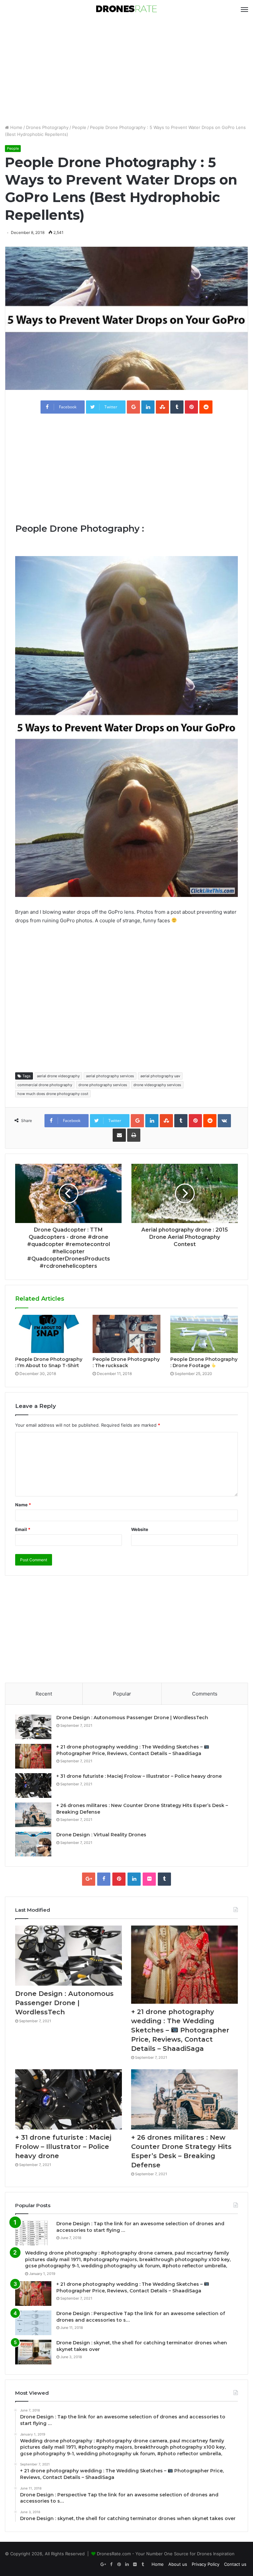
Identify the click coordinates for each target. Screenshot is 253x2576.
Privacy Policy (206, 2564)
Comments (205, 1694)
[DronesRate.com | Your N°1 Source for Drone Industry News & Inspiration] (126, 9)
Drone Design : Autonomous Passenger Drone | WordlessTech (132, 1718)
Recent (44, 1694)
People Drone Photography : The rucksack (126, 1362)
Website (140, 1529)
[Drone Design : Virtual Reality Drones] (33, 1844)
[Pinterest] (119, 1879)
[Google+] (89, 1879)
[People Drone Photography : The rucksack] (126, 1334)
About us (178, 2564)
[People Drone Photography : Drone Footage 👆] (204, 1334)
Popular (122, 1694)
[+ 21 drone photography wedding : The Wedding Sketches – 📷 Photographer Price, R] (33, 1756)
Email (23, 1529)
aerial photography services (110, 1076)
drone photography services (103, 1085)
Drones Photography (47, 127)
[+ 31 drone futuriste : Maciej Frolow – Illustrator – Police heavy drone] (33, 1785)
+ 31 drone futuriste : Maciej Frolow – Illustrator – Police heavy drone (139, 1776)
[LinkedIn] (134, 1879)
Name (23, 1505)
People (79, 127)
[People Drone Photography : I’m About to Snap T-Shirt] (49, 1334)
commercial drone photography (45, 1085)
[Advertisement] (126, 71)
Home (16, 127)
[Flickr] (149, 1879)
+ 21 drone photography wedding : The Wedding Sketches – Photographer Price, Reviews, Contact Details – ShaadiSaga (180, 2030)
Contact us (235, 2564)
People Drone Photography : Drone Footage (204, 1362)
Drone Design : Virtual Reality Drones (101, 1835)
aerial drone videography (58, 1076)
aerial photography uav (160, 1076)
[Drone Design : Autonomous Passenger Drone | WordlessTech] (33, 1727)
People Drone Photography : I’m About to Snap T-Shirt (49, 1362)
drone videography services (157, 1085)
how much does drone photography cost (53, 1094)
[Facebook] (104, 1879)
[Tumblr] (164, 1879)
